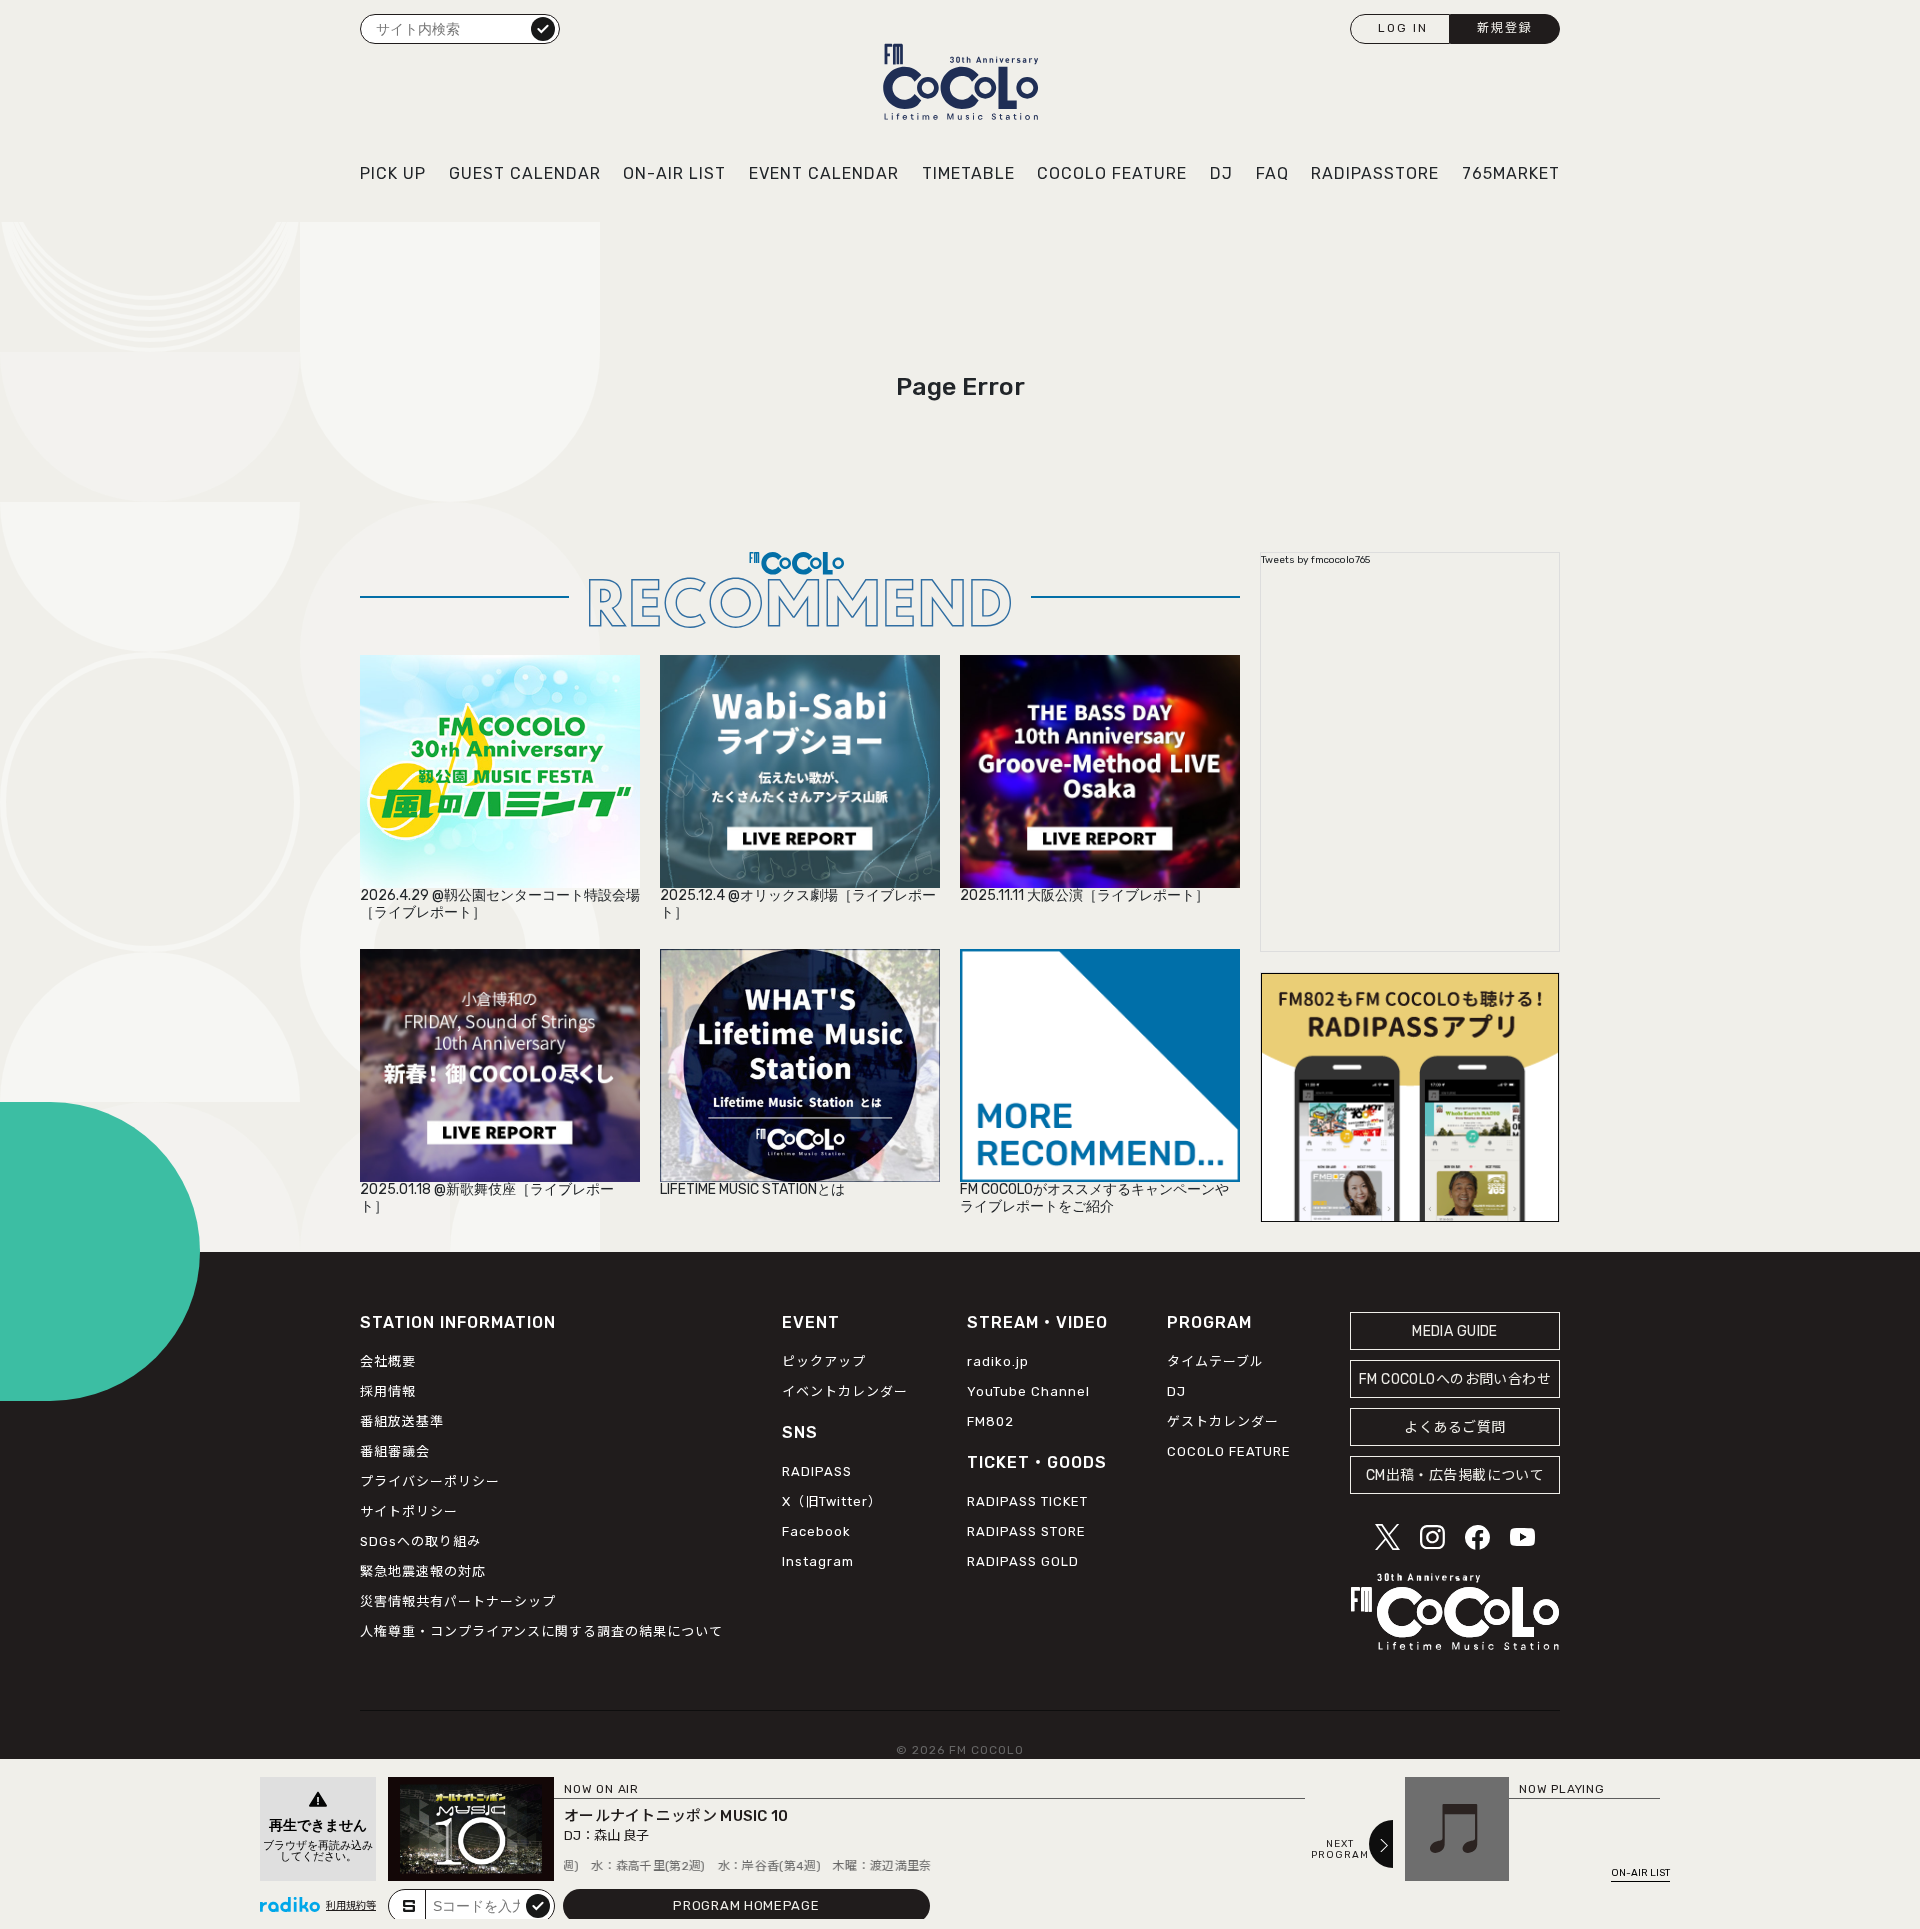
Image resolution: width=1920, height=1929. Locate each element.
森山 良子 (621, 1835)
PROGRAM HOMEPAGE (746, 1905)
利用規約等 (351, 1906)
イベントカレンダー (845, 1391)
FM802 (990, 1421)
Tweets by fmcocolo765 (1315, 560)
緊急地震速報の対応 (423, 1571)
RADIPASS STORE (1026, 1531)
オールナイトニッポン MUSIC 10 (676, 1816)
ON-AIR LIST (674, 173)
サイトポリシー (409, 1511)
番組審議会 (395, 1451)
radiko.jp (998, 1361)
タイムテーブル (1215, 1361)
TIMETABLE (968, 173)
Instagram (818, 1561)
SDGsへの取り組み (420, 1541)
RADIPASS (817, 1471)
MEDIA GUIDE (1455, 1331)
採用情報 (388, 1391)
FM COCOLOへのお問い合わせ (1455, 1379)
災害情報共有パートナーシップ (458, 1601)
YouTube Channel (1028, 1391)
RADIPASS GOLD (1023, 1561)
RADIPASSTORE (1375, 173)
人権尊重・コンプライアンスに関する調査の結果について (541, 1631)
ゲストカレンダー (1223, 1421)
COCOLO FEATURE (1112, 173)
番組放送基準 (402, 1421)
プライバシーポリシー (430, 1481)
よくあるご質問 (1454, 1427)
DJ (1221, 173)
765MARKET (1511, 173)
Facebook (816, 1531)
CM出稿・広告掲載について (1455, 1475)
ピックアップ (824, 1361)
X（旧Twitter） (832, 1501)
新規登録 (1505, 28)
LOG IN (1403, 28)
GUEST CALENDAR (525, 173)
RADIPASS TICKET (1027, 1501)
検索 (543, 28)
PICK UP (393, 173)
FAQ (1272, 173)
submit (538, 1905)
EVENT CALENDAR (824, 173)
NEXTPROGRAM (1340, 1850)
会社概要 (388, 1361)
